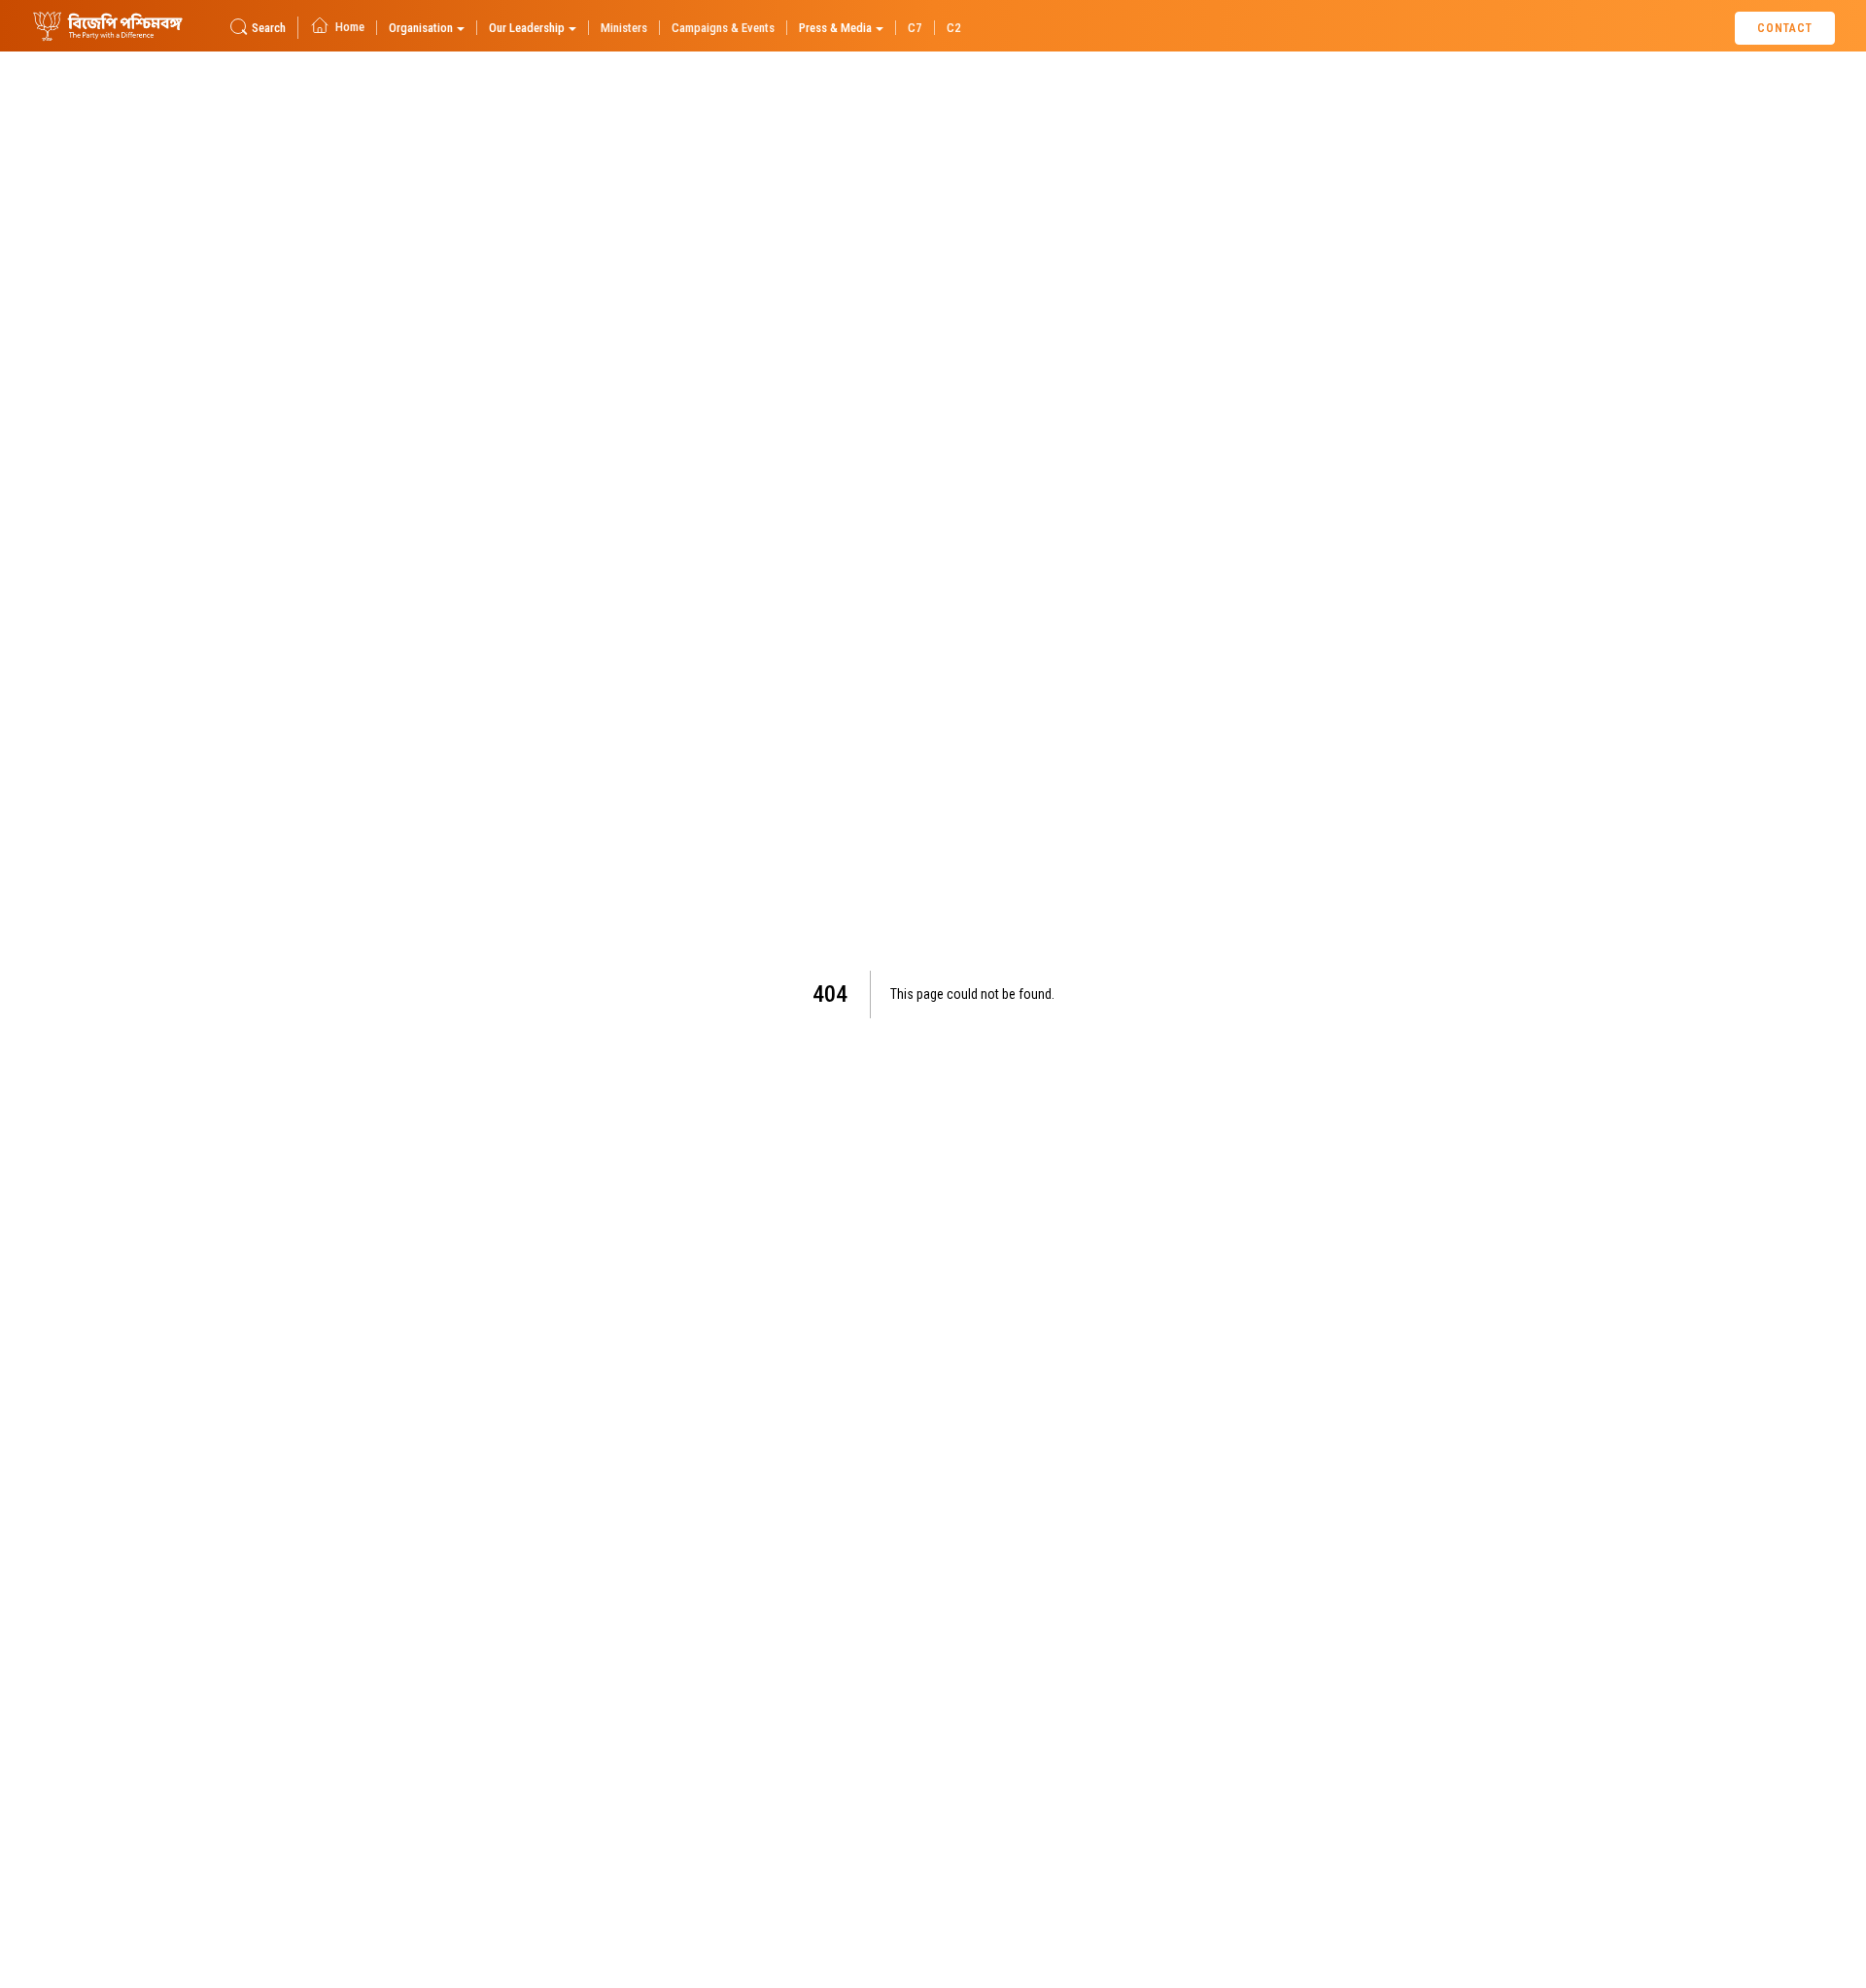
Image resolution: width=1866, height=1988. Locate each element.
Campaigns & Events (723, 28)
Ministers (624, 28)
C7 (915, 28)
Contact (1785, 28)
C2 (954, 28)
